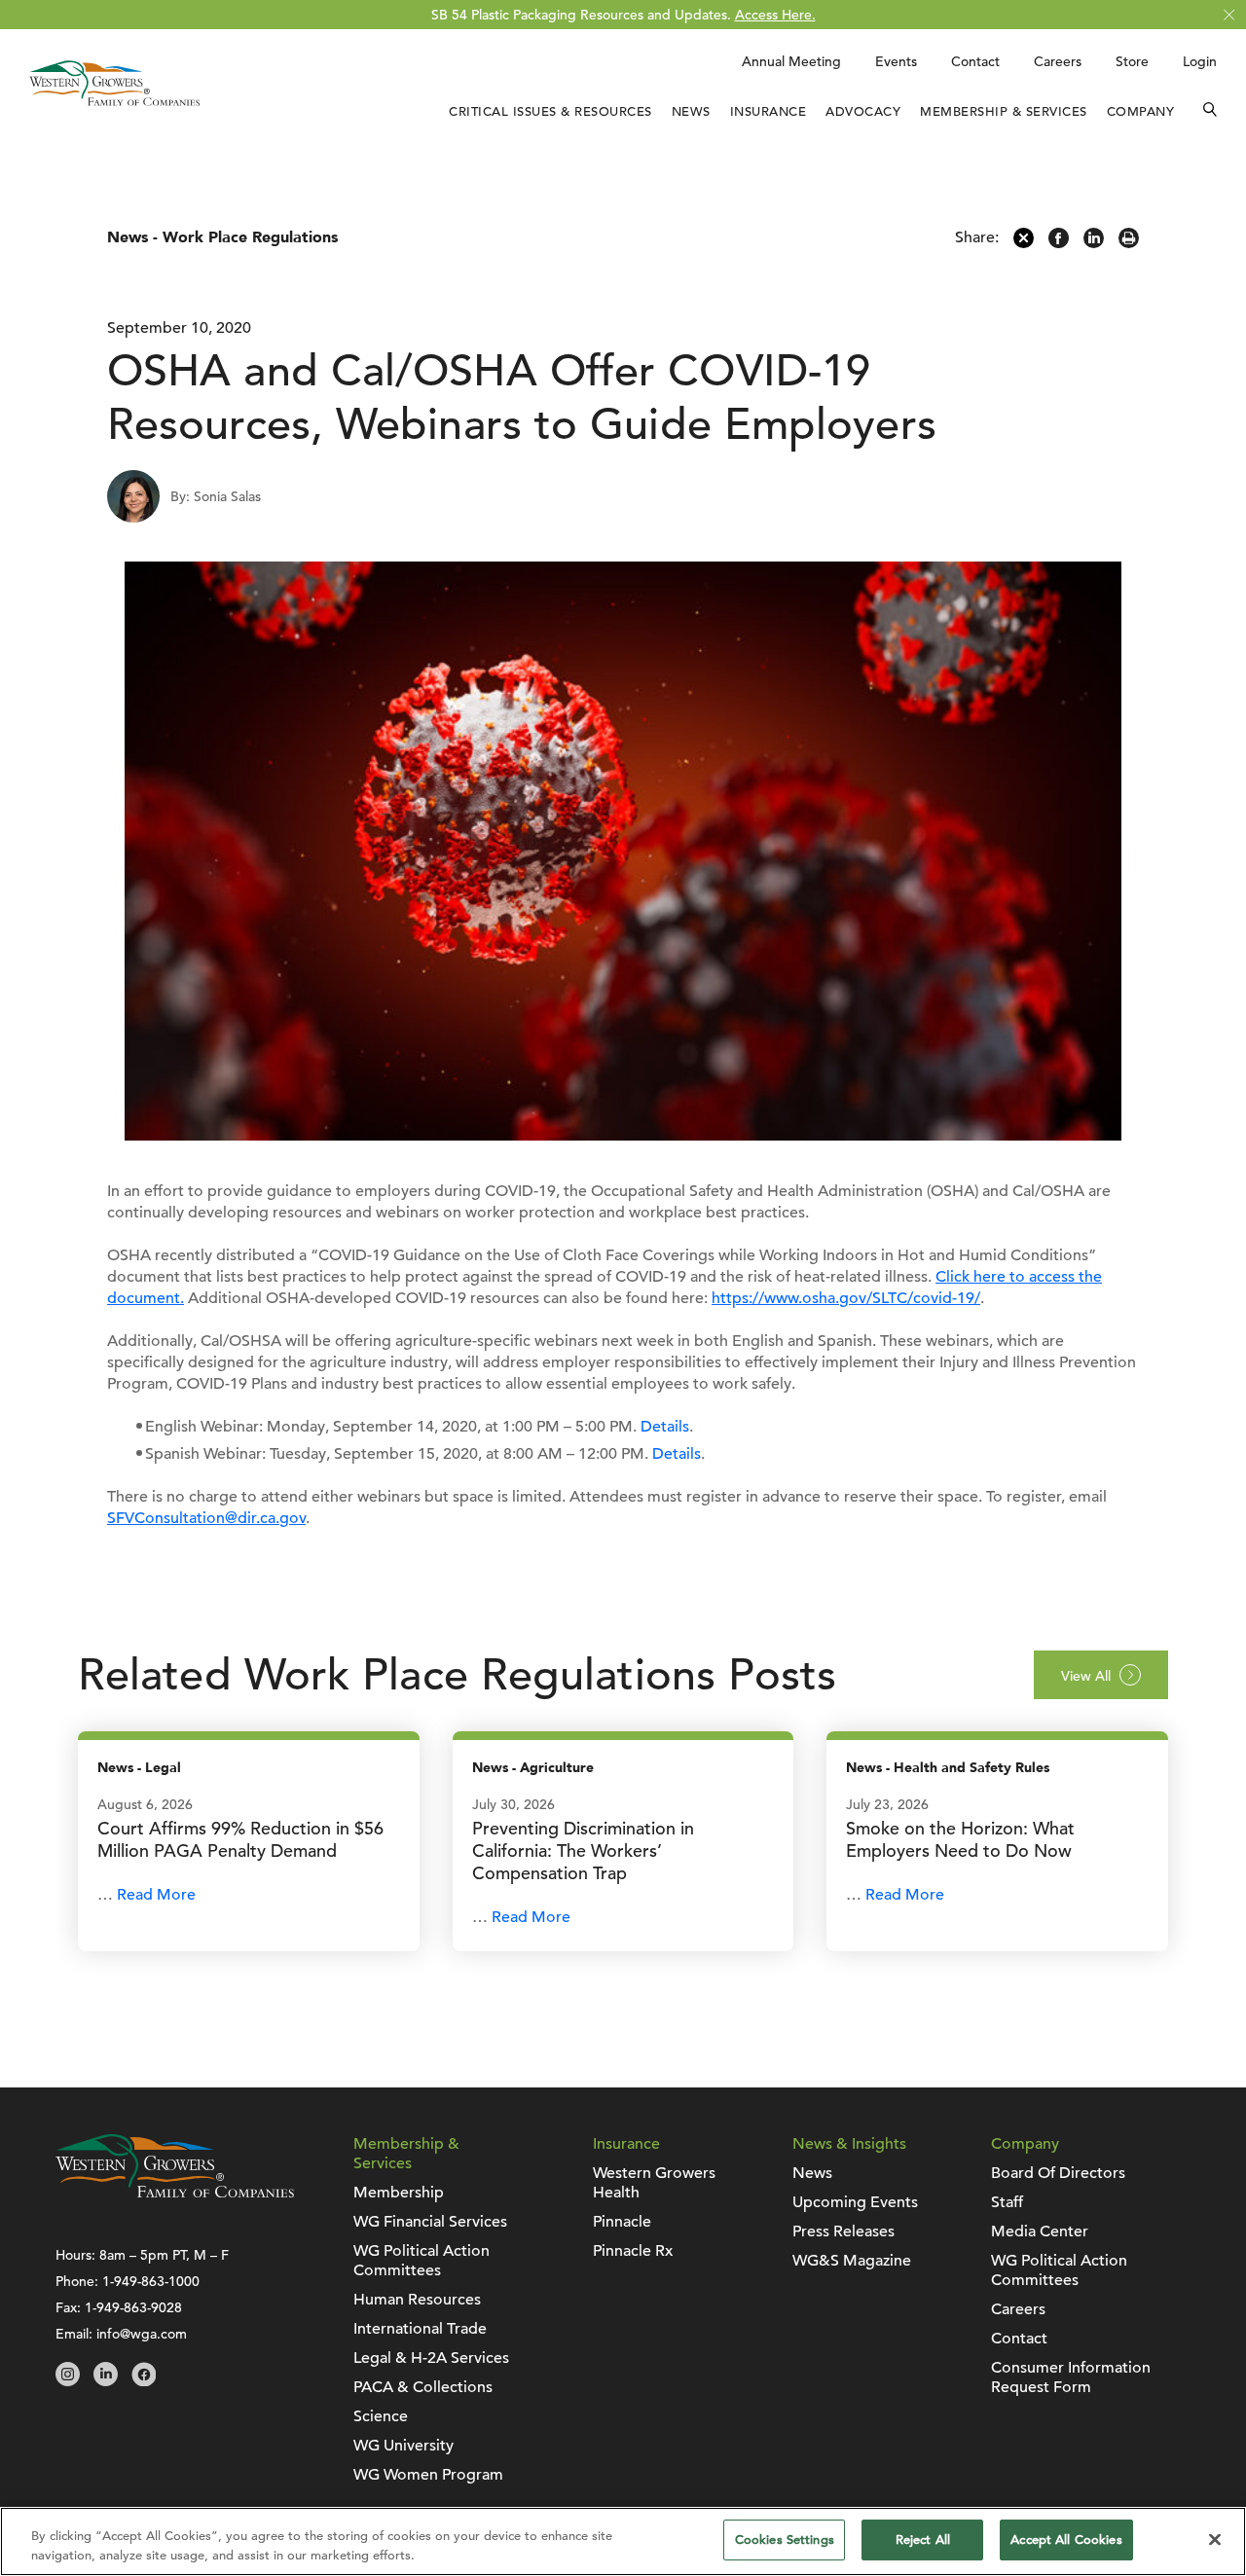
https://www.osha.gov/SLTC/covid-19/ (846, 1298)
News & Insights (849, 2144)
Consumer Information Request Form (1071, 2377)
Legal (163, 1768)
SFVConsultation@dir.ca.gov (206, 1518)
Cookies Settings (785, 2540)
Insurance (769, 111)
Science (381, 2416)
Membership (399, 2193)
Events (896, 61)
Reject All (923, 2540)
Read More (156, 1895)
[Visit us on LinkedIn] (106, 2381)
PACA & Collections (423, 2387)
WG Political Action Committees (421, 2261)
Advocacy (863, 111)
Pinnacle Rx (633, 2251)
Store (1132, 61)
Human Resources (417, 2300)
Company (1141, 111)
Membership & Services (1004, 111)
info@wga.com (142, 2334)
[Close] (1215, 2539)
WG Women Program (428, 2475)
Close (1229, 15)
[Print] (1129, 243)
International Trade (420, 2329)
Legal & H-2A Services (431, 2358)
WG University (403, 2446)
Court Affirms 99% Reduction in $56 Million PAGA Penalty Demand (240, 1839)
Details (665, 1427)
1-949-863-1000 (151, 2281)
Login (1200, 61)
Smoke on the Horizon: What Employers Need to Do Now (960, 1839)
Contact (975, 61)
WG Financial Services (430, 2222)
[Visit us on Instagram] (68, 2381)
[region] (623, 2541)
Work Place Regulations (250, 237)
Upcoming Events (855, 2202)
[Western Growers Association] (114, 110)
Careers (1058, 61)
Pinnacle (622, 2222)
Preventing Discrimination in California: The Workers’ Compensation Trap (583, 1850)
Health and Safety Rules (971, 1768)
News (691, 111)
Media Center (1040, 2231)
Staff (1007, 2202)
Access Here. (775, 15)
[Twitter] (1024, 243)
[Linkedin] (1094, 243)
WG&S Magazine (852, 2261)
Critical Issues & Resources (550, 111)
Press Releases (843, 2231)
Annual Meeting (791, 61)
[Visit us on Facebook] (144, 2381)
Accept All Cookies (1066, 2540)
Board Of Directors (1058, 2173)
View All (1086, 1676)
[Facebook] (1059, 243)
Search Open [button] (1210, 112)
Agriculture (557, 1768)
